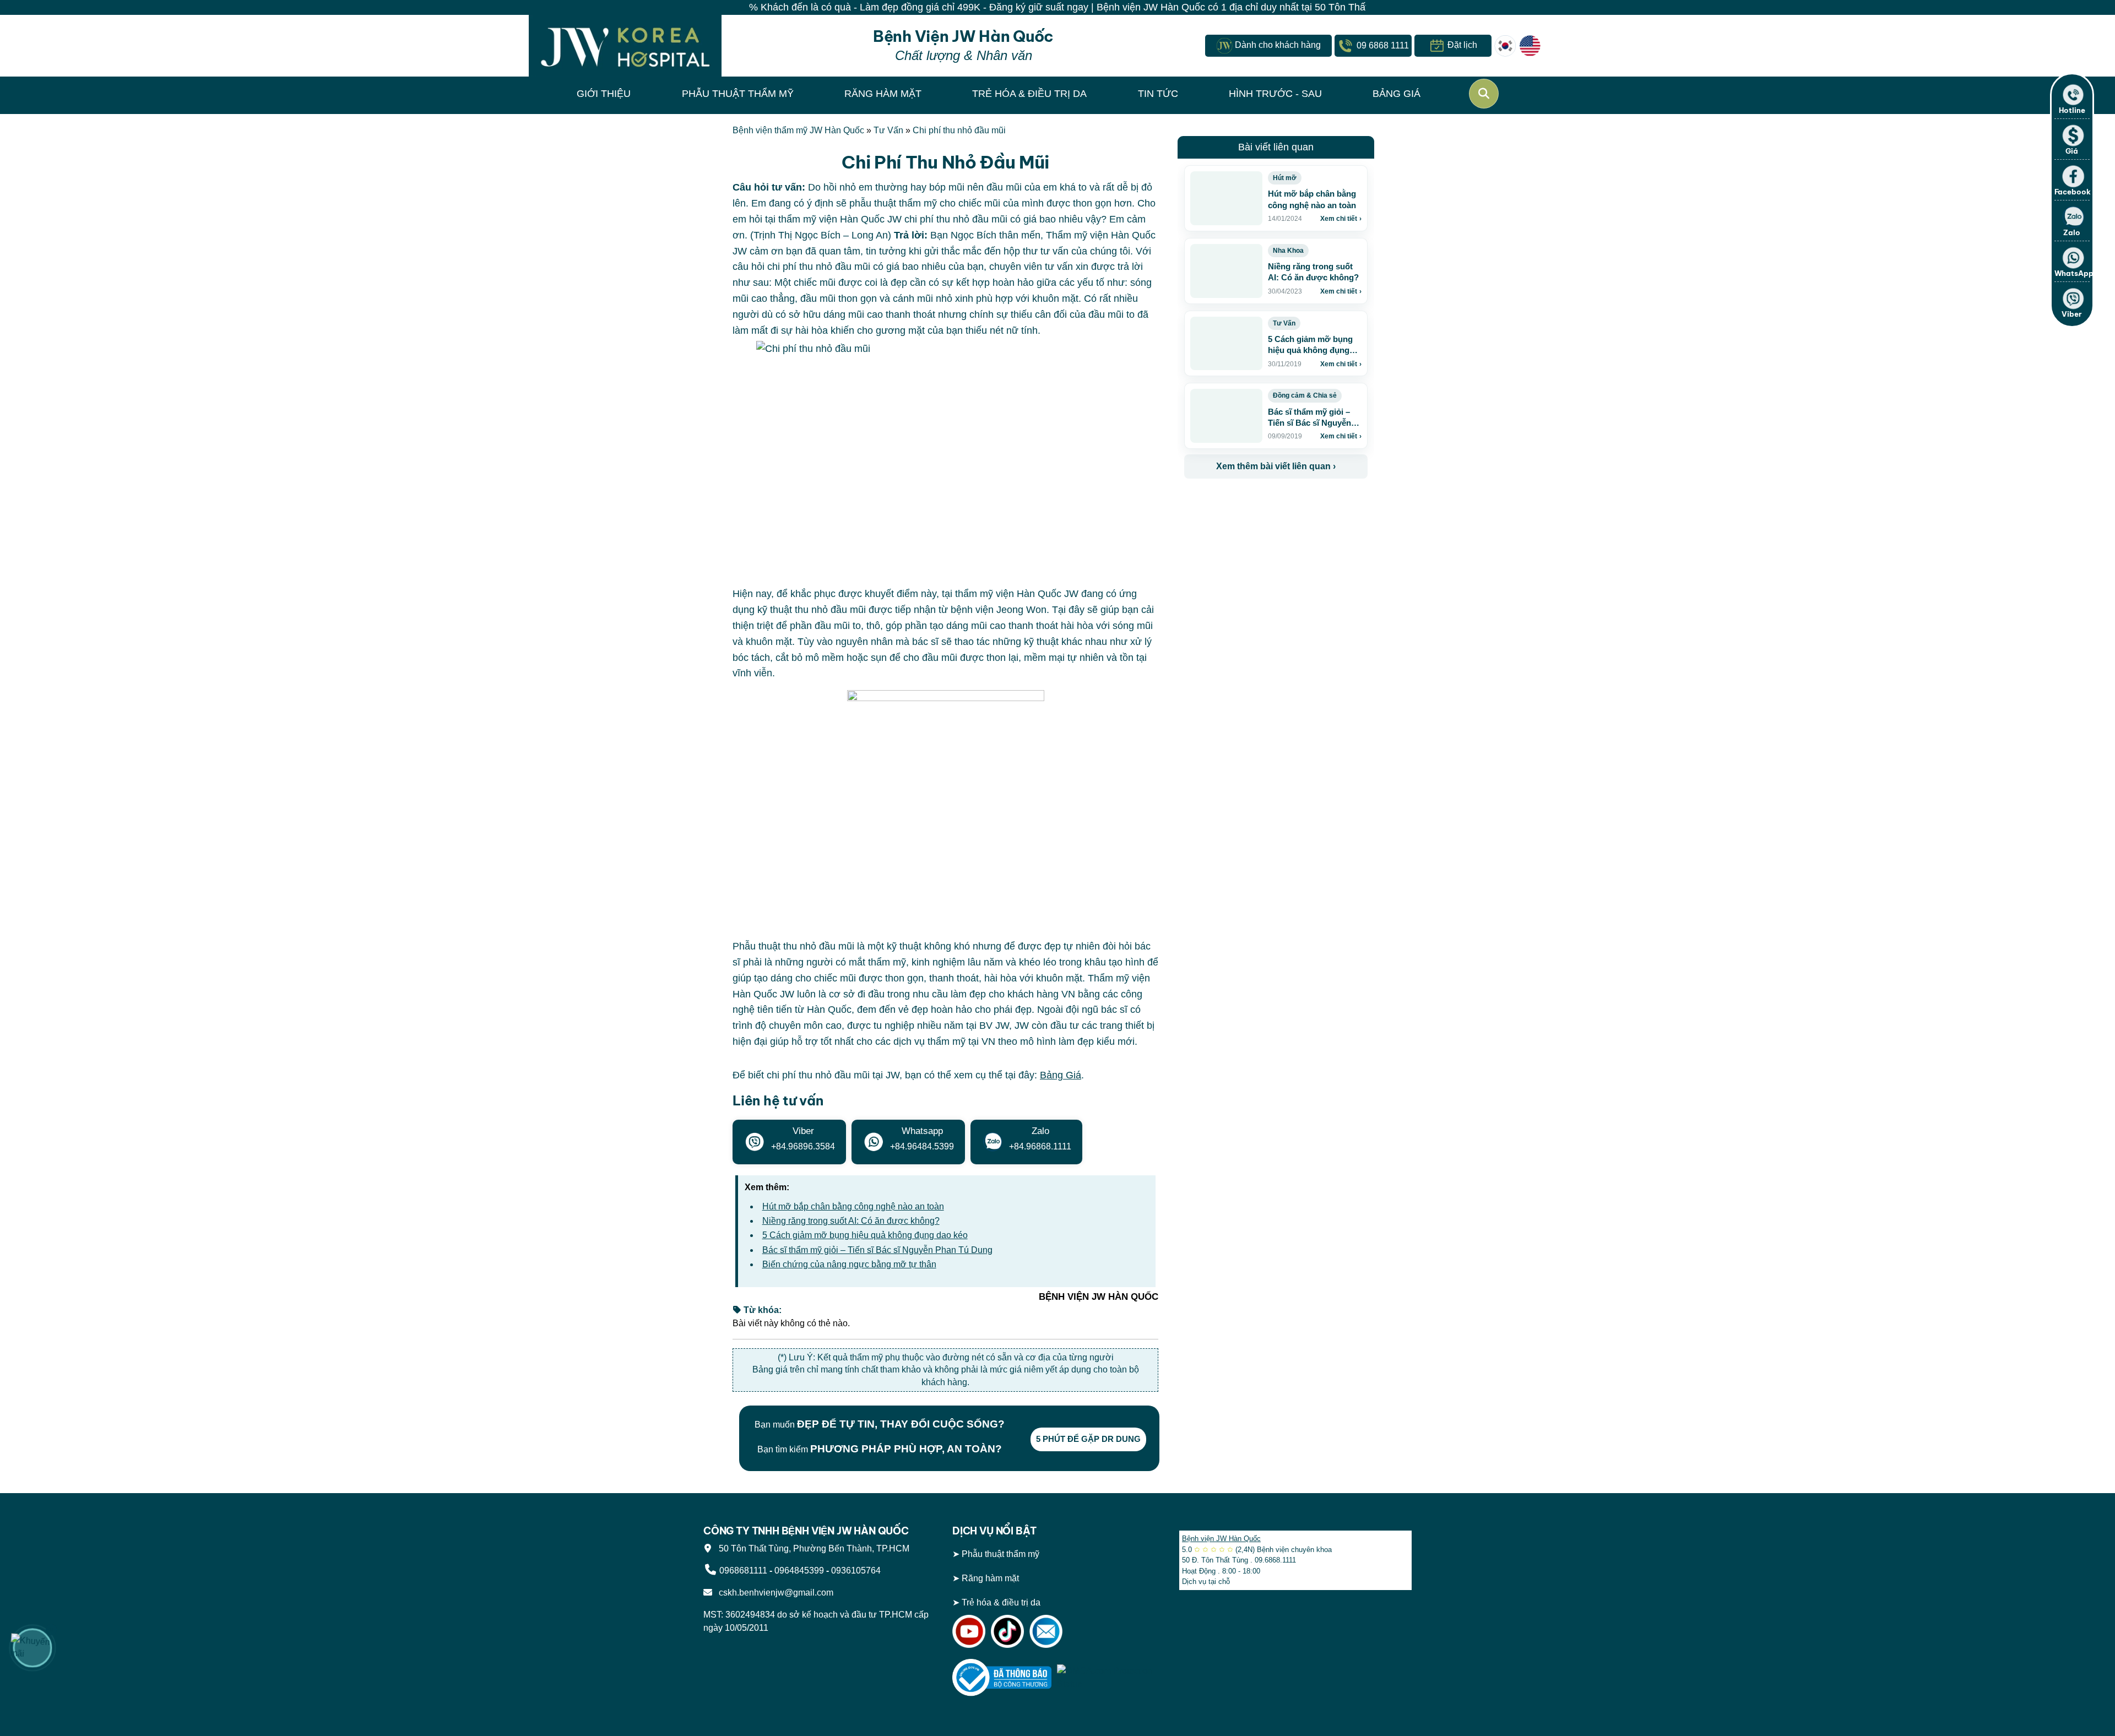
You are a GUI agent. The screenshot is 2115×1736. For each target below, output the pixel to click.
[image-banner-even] (1249, 503)
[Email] (1046, 1631)
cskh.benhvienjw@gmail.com (774, 1593)
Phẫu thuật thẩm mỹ (1000, 1554)
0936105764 (856, 1570)
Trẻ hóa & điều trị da (1001, 1602)
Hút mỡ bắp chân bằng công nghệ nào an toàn (853, 1206)
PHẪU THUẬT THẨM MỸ (738, 94)
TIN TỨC (1158, 94)
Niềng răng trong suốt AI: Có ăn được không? (851, 1221)
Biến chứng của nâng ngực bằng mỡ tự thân (849, 1264)
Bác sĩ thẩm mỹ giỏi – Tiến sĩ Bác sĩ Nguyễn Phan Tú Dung (877, 1250)
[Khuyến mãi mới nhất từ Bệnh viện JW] (32, 1648)
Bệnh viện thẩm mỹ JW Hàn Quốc (798, 130)
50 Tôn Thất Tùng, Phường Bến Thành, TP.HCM (812, 1548)
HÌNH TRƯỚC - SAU (1275, 94)
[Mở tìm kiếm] (1484, 94)
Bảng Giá (1061, 1075)
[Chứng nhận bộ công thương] (1002, 1677)
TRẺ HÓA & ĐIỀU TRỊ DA (1029, 94)
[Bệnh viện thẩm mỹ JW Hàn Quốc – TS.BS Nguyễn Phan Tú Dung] (625, 46)
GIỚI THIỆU (604, 94)
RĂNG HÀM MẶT (883, 94)
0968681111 (743, 1570)
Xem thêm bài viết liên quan (1276, 466)
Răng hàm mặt (990, 1578)
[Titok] (1007, 1631)
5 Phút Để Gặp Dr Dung (1088, 1439)
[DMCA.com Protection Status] (1107, 1677)
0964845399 (799, 1570)
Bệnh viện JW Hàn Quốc (1221, 1539)
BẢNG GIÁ (1397, 94)
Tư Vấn (888, 130)
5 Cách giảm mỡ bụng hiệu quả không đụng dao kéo (865, 1235)
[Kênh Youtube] (969, 1631)
